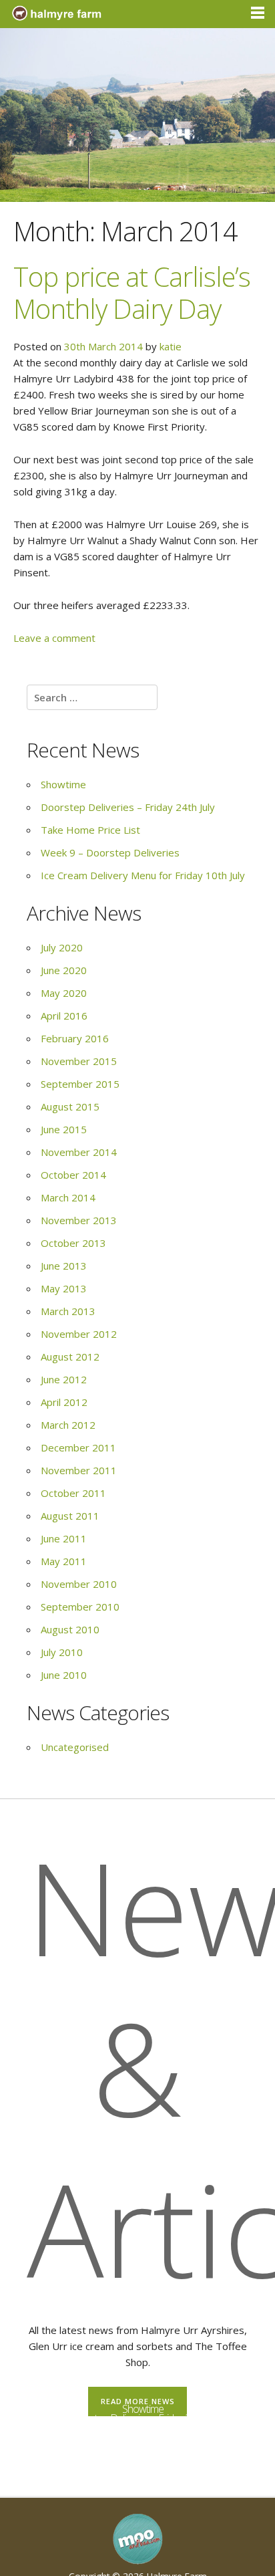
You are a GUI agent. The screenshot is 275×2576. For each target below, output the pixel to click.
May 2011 (64, 1561)
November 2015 (79, 1061)
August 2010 (70, 1629)
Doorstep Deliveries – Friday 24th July (128, 807)
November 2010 (79, 1584)
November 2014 (79, 1152)
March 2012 (68, 1425)
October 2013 (73, 1243)
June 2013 (64, 1266)
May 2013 (64, 1288)
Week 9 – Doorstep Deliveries (110, 852)
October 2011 (73, 1493)
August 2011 (70, 1516)
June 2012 (64, 1379)
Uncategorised (75, 1747)
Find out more (143, 2471)
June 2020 (64, 970)
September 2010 (80, 1607)
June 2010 (64, 1675)
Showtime (63, 784)
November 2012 (79, 1334)
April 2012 (64, 1402)
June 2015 (64, 1129)
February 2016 (75, 1038)
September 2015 (80, 1084)
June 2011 (64, 1538)
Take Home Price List (90, 830)
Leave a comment (54, 638)
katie (171, 346)
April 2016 (64, 1016)
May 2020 (64, 993)
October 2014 (73, 1175)
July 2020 (62, 947)
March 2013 (68, 1311)
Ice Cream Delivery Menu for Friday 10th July (143, 875)
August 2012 (70, 1357)
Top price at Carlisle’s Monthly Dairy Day (132, 292)
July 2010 (62, 1652)
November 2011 (79, 1470)
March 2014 (68, 1197)
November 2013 (79, 1220)
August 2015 (70, 1106)
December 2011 (78, 1447)
